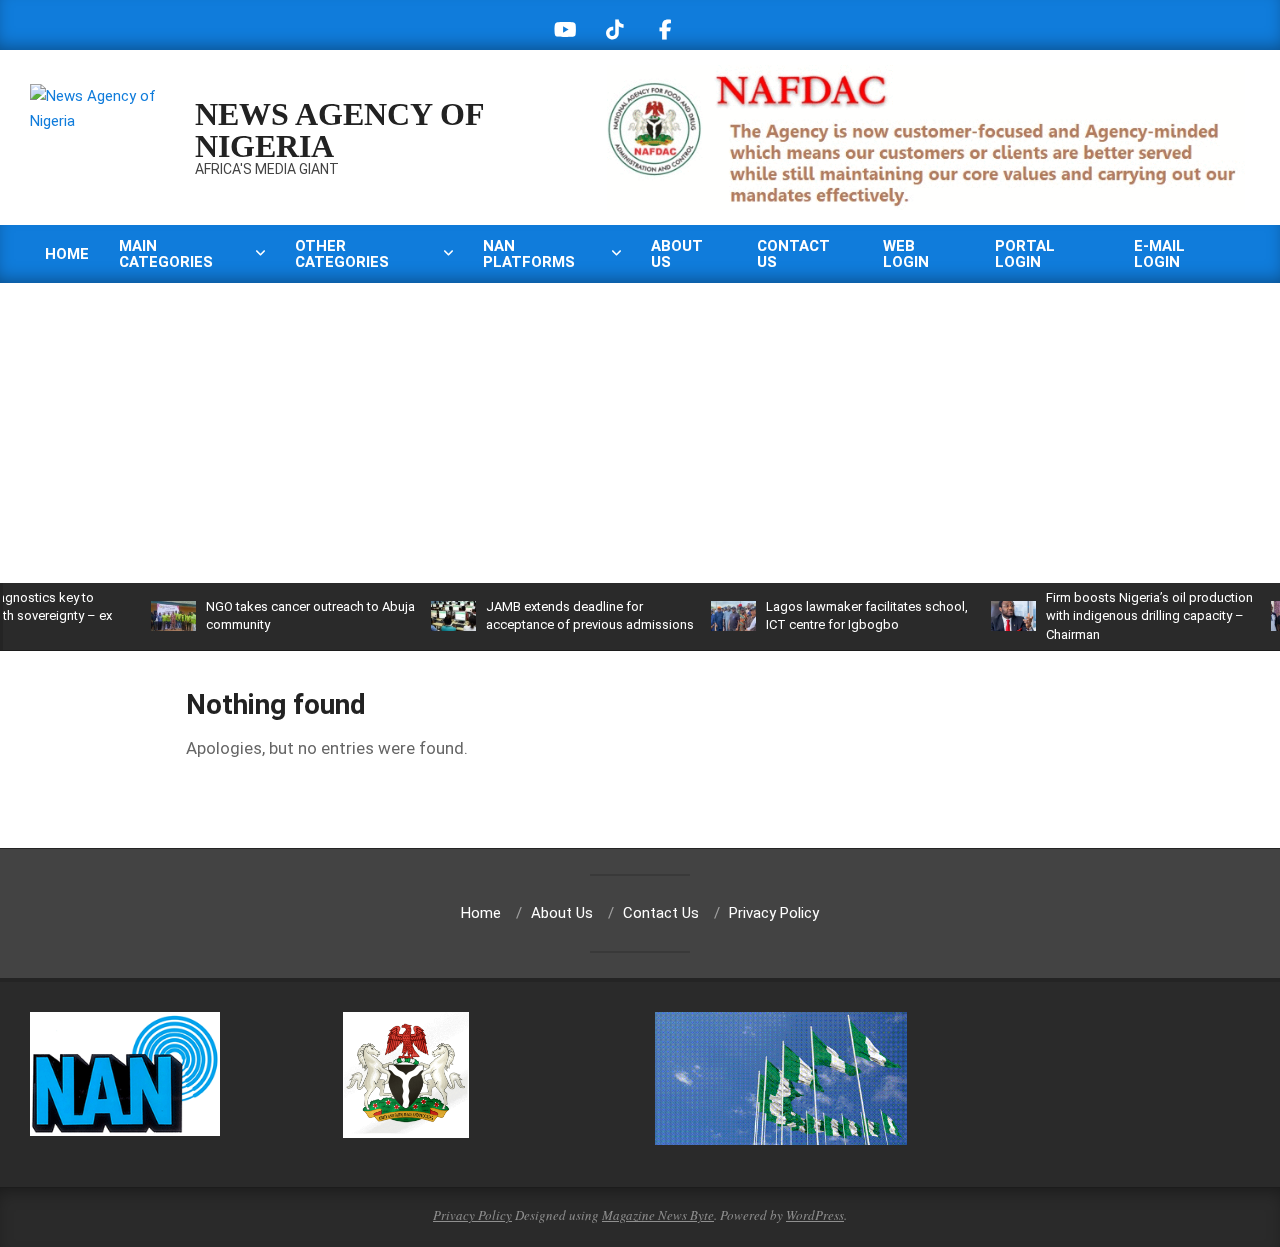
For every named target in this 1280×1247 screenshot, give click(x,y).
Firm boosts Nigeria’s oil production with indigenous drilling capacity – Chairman (1119, 615)
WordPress (815, 1215)
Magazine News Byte (658, 1215)
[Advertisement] (640, 433)
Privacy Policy (472, 1215)
